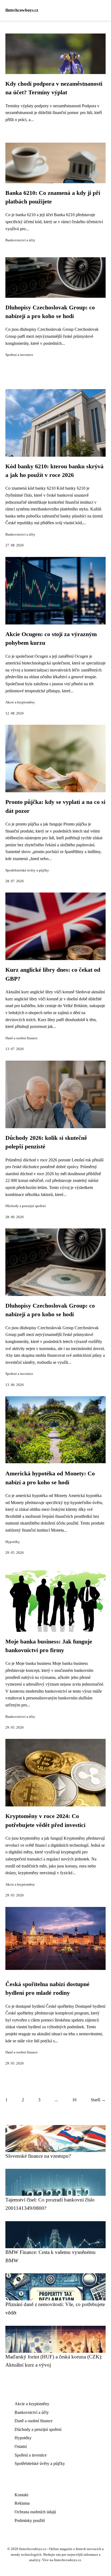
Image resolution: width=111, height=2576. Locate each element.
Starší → (98, 2100)
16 (74, 2100)
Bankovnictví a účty (20, 240)
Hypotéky (13, 1542)
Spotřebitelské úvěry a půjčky (27, 870)
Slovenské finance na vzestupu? (38, 2156)
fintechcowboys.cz (22, 10)
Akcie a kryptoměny (20, 702)
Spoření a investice (19, 355)
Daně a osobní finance (22, 1038)
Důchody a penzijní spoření (26, 1206)
